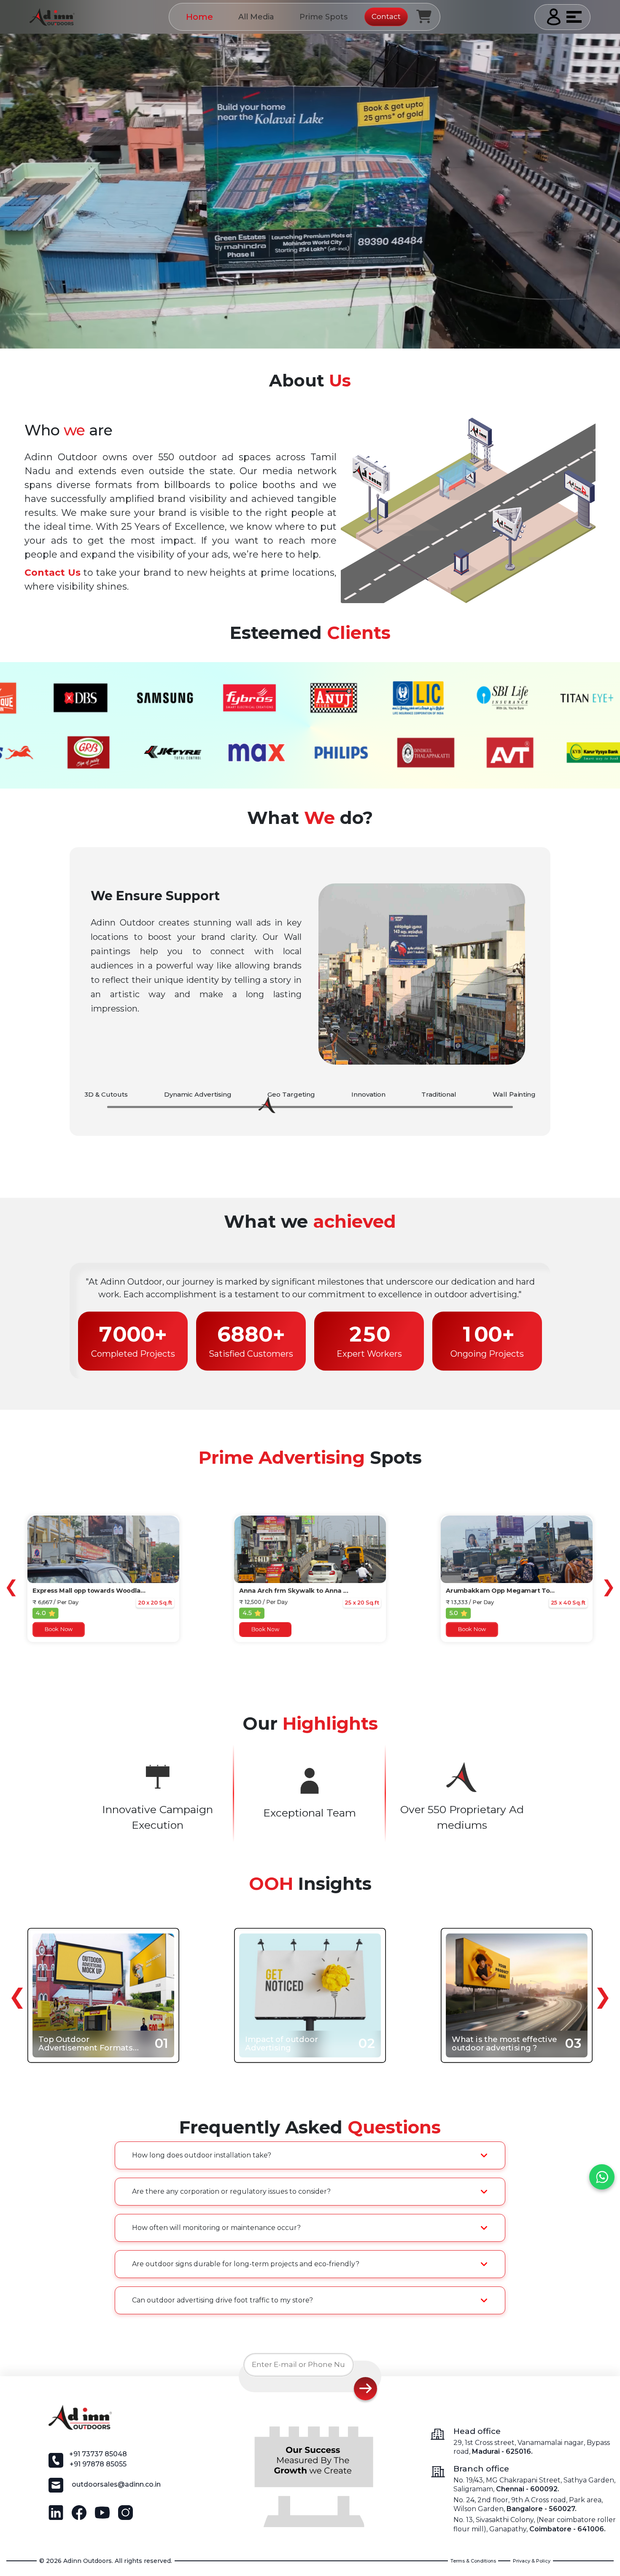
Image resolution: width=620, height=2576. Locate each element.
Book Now (59, 1630)
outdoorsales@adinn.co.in (116, 2484)
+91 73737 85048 (98, 2454)
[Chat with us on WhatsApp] (602, 2177)
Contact (386, 16)
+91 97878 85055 (98, 2464)
